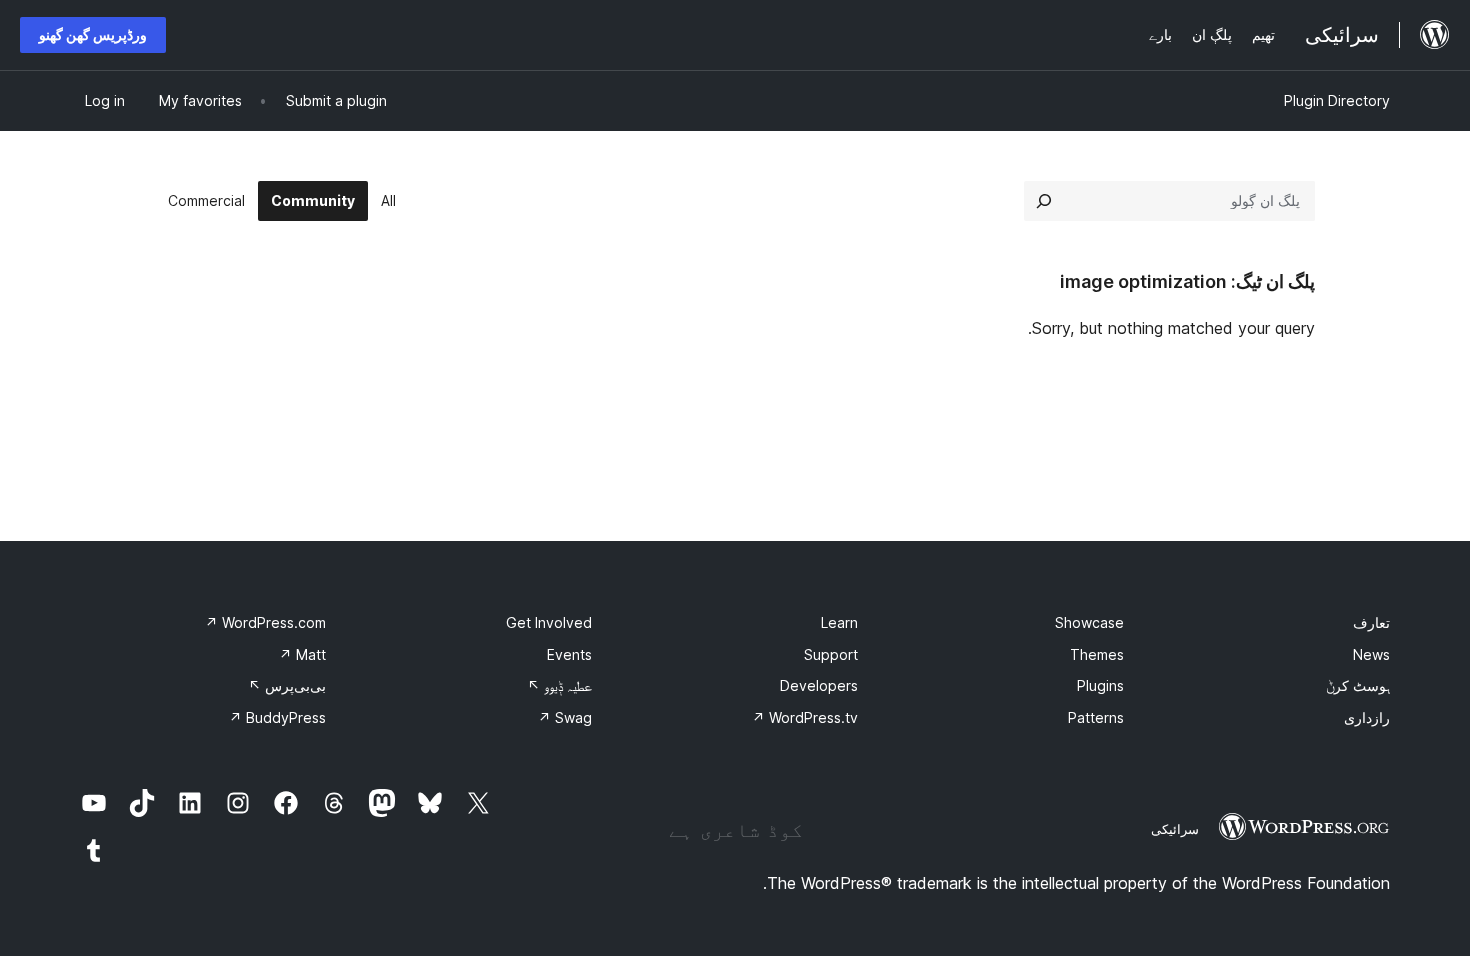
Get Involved (549, 622)
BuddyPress (277, 717)
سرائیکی (1175, 829)
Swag (565, 717)
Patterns (1096, 717)
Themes (1097, 654)
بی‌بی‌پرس (287, 685)
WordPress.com (265, 622)
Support (831, 654)
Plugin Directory (1337, 100)
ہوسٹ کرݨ (1358, 685)
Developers (819, 685)
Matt (302, 654)
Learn (839, 622)
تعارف (1371, 622)
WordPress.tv (805, 717)
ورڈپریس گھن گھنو (93, 34)
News (1371, 654)
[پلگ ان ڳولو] (1044, 201)
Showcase (1089, 622)
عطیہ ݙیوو (559, 685)
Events (569, 654)
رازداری (1367, 717)
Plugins (1100, 685)
